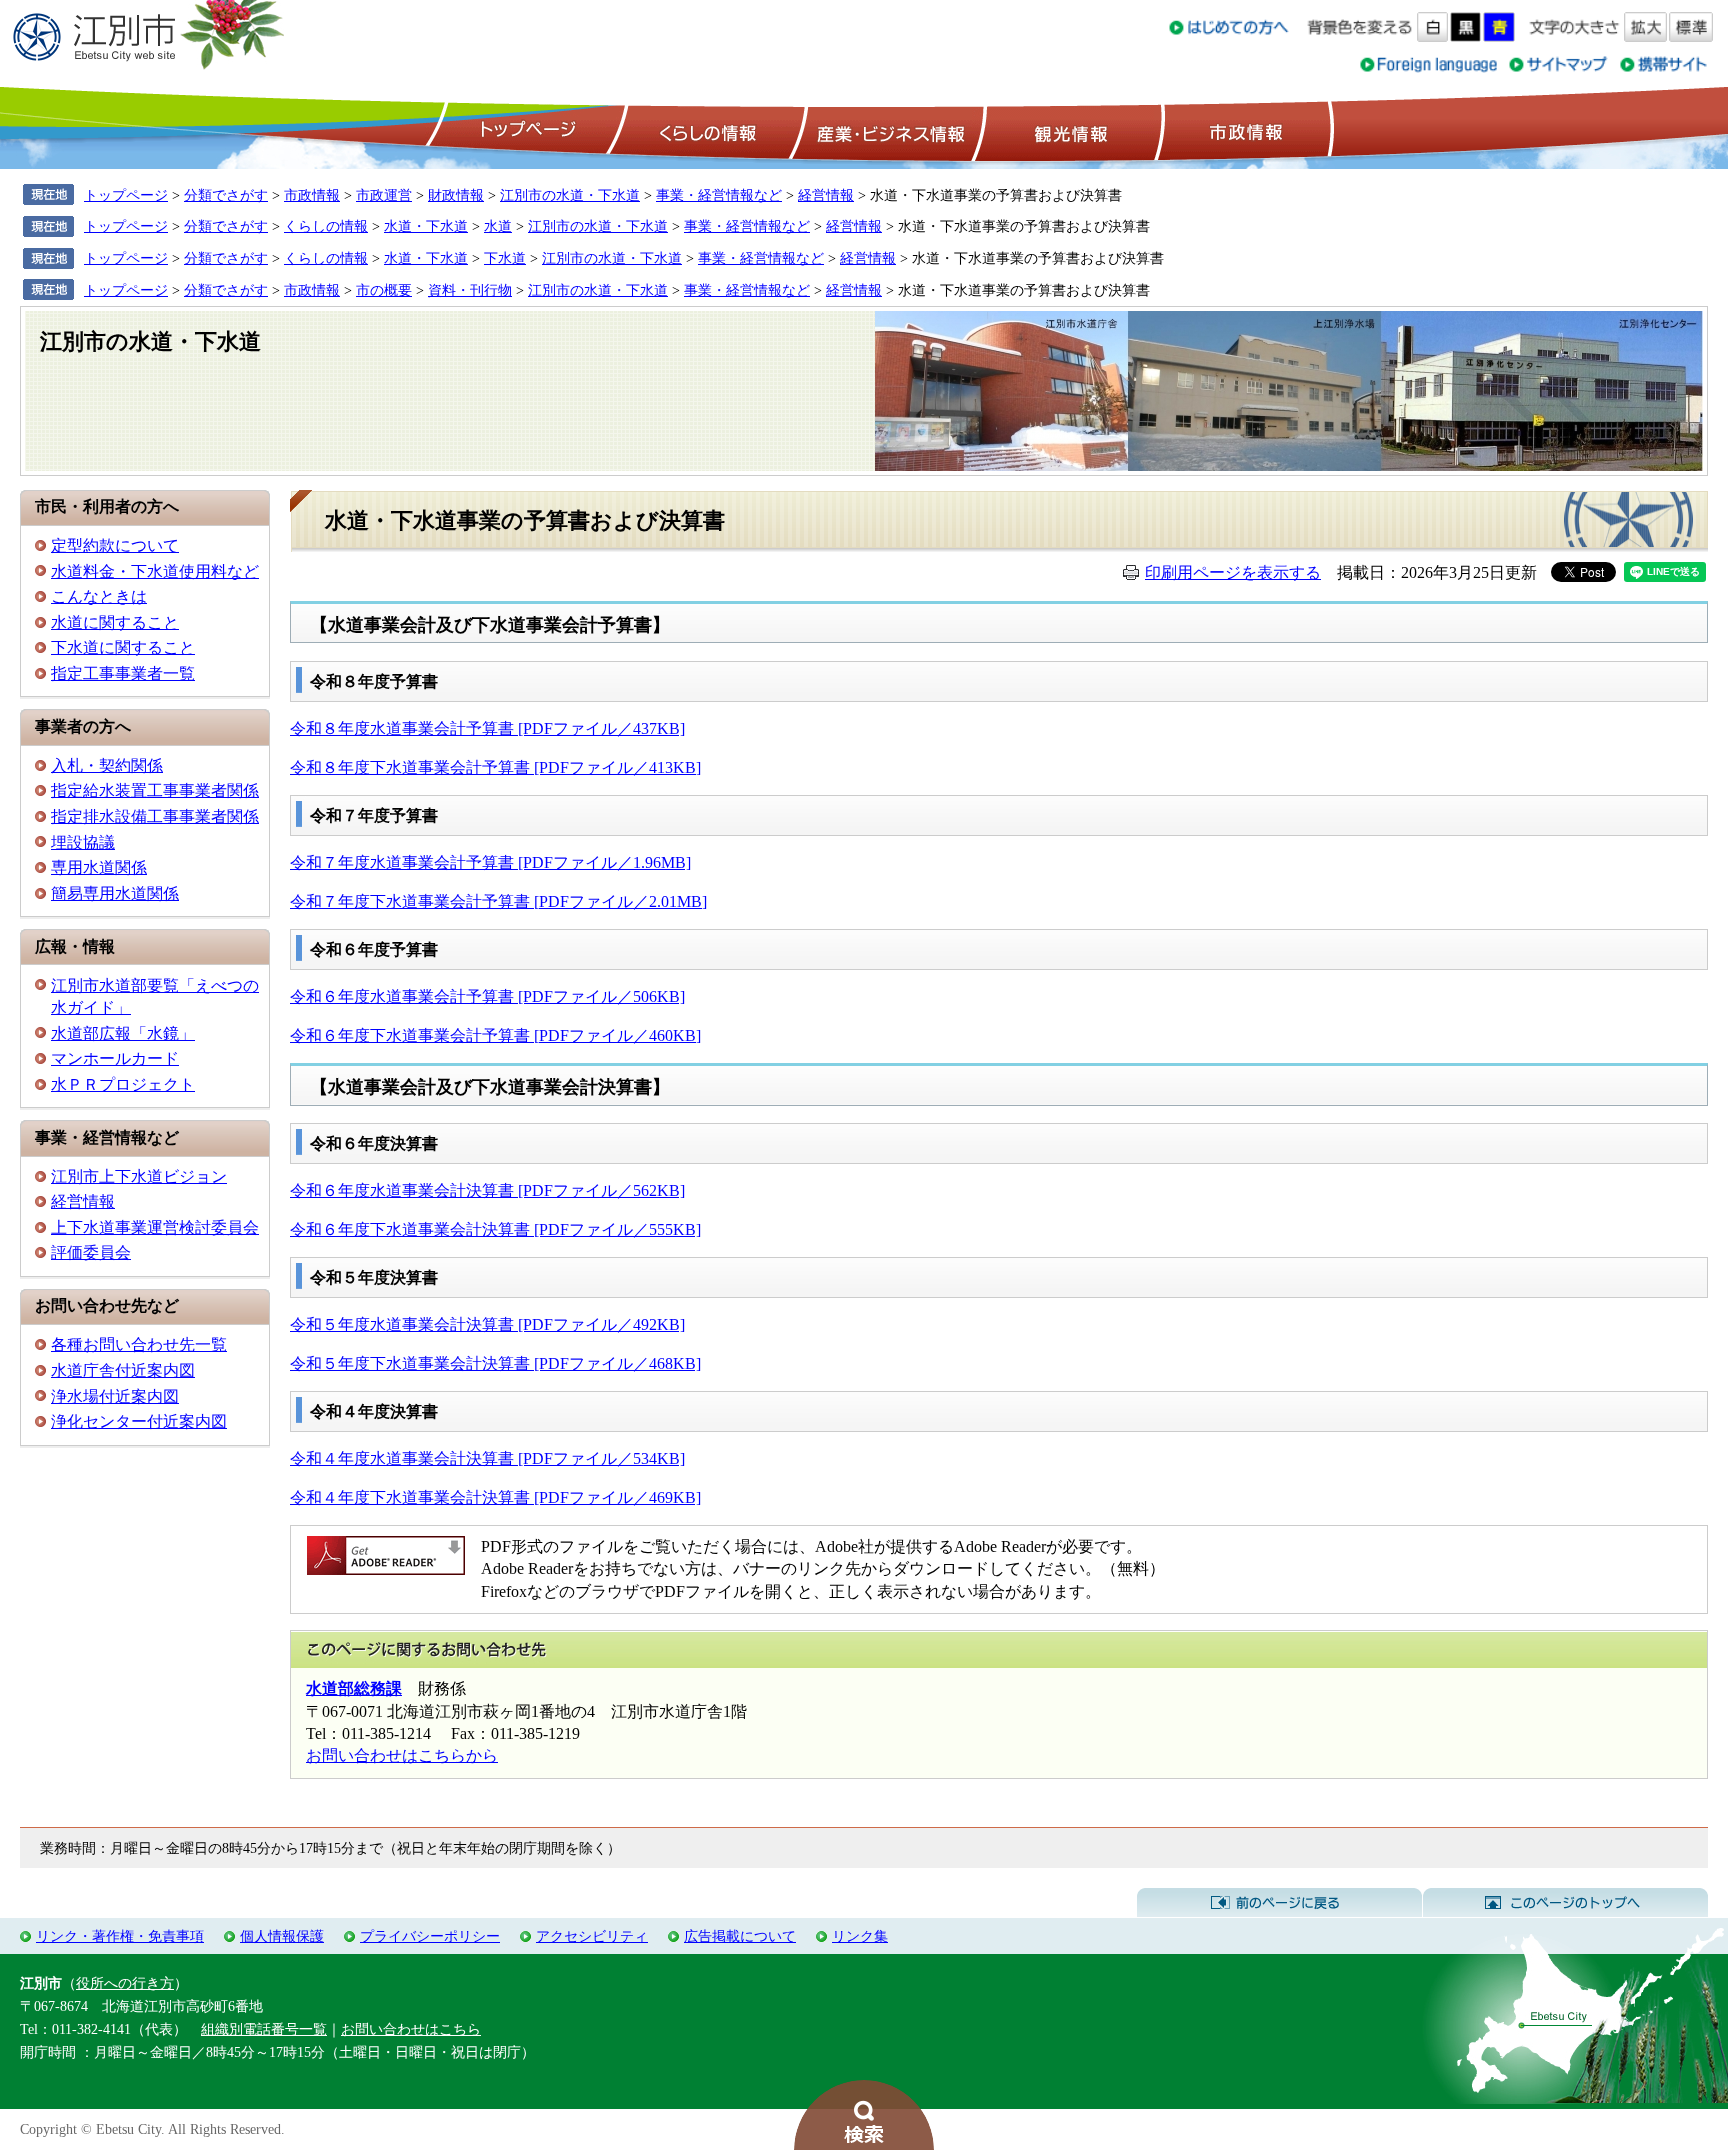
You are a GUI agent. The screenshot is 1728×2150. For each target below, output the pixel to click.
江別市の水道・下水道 (570, 195)
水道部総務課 (354, 1688)
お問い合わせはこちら (411, 2029)
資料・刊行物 (470, 290)
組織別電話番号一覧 (264, 2029)
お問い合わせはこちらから (402, 1755)
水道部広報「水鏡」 (123, 1033)
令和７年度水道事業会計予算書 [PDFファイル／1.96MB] (490, 862)
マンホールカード (115, 1058)
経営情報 (826, 195)
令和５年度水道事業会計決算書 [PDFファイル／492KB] (487, 1324)
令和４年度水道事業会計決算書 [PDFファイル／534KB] (487, 1458)
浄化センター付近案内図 (139, 1421)
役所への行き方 (125, 1983)
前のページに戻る (1279, 1903)
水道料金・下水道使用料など (155, 571)
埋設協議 (83, 842)
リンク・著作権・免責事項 (120, 1936)
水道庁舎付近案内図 (123, 1370)
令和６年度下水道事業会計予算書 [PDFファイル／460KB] (495, 1035)
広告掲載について (740, 1936)
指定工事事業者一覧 (123, 673)
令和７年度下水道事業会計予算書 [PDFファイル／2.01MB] (498, 901)
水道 (498, 226)
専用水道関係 (99, 867)
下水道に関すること (123, 647)
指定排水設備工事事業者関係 (155, 816)
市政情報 (1244, 131)
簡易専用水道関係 (115, 893)
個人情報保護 (282, 1936)
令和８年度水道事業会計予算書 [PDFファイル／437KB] (487, 728)
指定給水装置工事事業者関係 (155, 790)
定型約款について (115, 545)
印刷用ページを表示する (1233, 572)
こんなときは (99, 596)
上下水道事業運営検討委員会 (155, 1227)
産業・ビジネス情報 (887, 131)
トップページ (525, 131)
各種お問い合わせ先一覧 (139, 1344)
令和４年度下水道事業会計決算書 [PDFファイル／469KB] (495, 1497)
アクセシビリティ (592, 1936)
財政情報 (456, 195)
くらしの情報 (706, 131)
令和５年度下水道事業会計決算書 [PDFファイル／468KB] (495, 1363)
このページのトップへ (1565, 1903)
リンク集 (860, 1936)
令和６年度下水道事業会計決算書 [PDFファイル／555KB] (495, 1229)
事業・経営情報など (719, 195)
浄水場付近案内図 (115, 1396)
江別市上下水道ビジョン (139, 1176)
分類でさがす (226, 195)
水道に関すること (115, 622)
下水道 (505, 258)
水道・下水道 (426, 226)
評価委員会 (91, 1252)
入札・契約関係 (107, 765)
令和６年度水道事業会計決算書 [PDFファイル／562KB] (487, 1190)
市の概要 (384, 290)
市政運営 (384, 195)
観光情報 (1068, 131)
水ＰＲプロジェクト (123, 1084)
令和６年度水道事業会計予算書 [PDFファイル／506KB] (487, 996)
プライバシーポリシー (430, 1936)
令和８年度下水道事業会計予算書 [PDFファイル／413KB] (495, 767)
